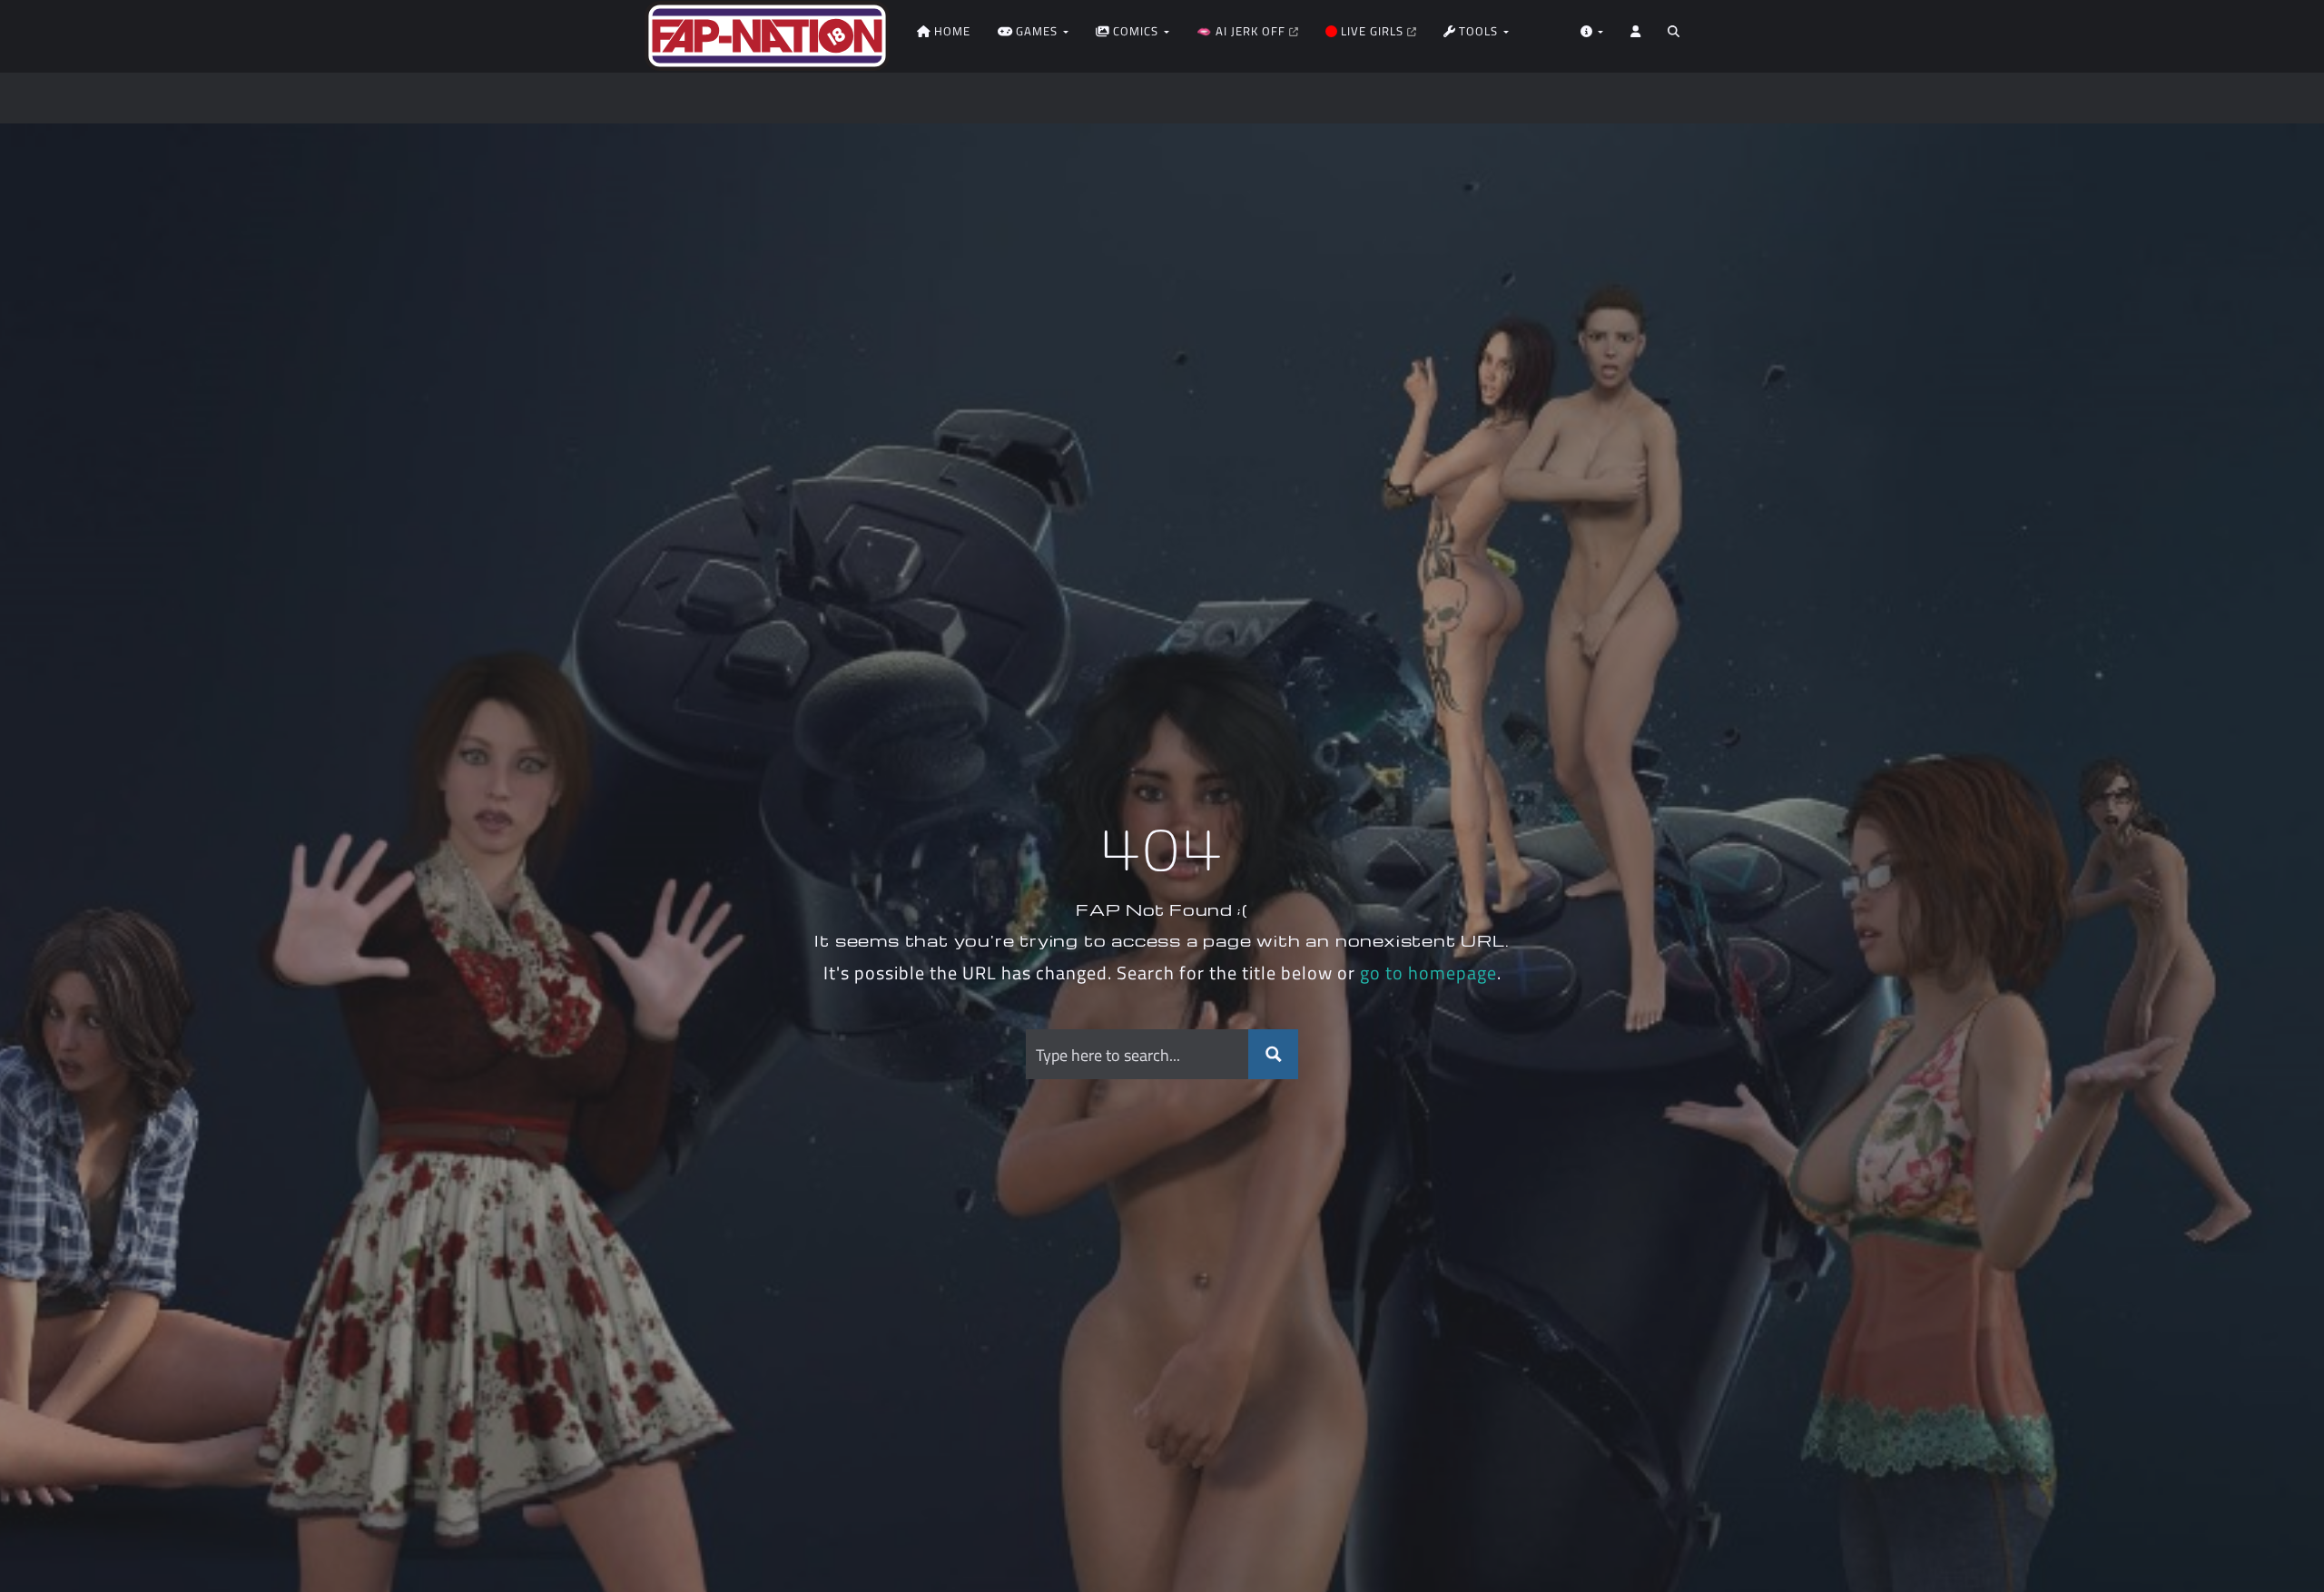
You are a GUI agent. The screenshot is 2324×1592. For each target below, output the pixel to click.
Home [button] (950, 31)
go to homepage (1428, 973)
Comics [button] (1136, 31)
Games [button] (1037, 31)
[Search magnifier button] (1273, 1054)
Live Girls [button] (1372, 31)
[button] (1674, 36)
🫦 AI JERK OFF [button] (1243, 31)
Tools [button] (1478, 31)
